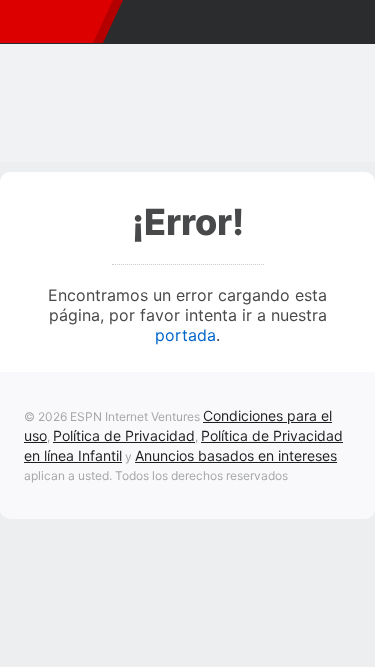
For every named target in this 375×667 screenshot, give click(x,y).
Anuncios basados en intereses (236, 455)
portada (185, 335)
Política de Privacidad (124, 435)
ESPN (53, 22)
